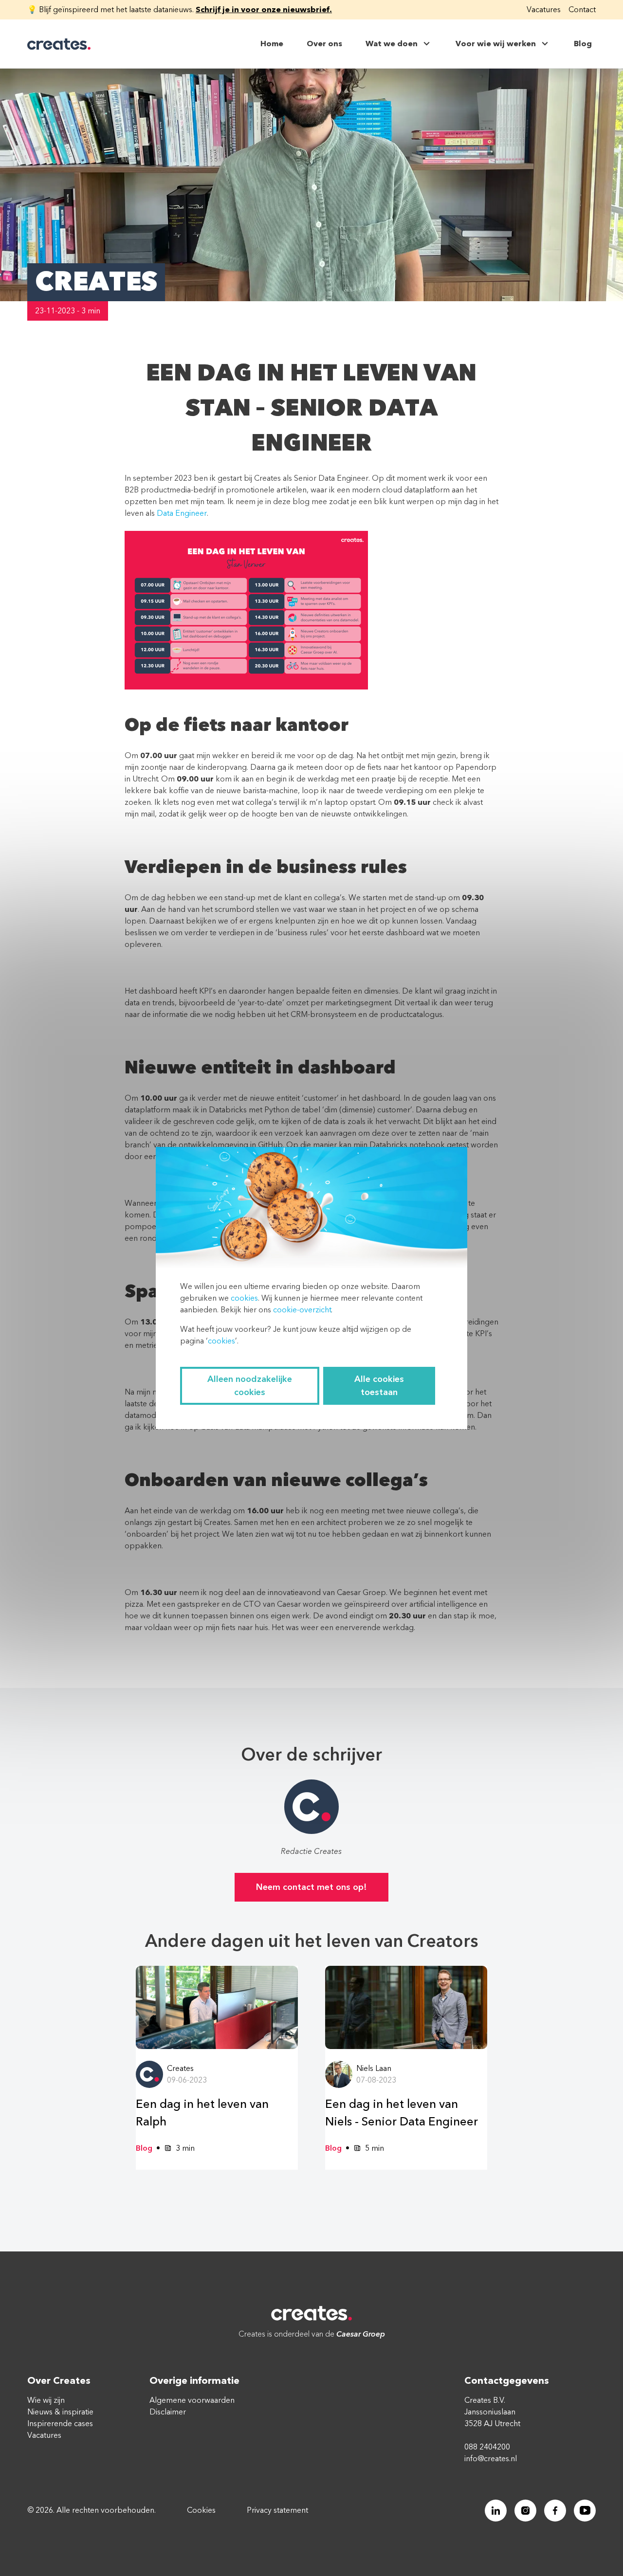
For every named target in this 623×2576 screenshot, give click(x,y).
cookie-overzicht (302, 1310)
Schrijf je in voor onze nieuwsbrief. (264, 10)
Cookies (201, 2510)
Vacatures (544, 10)
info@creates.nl (491, 2459)
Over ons (324, 44)
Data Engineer (182, 513)
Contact (582, 10)
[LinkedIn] (496, 2511)
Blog (583, 44)
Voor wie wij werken (496, 44)
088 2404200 (487, 2447)
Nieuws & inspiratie (60, 2412)
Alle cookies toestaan (379, 1386)
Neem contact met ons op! (311, 1887)
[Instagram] (525, 2511)
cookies (244, 1298)
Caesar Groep (361, 2334)
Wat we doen (392, 44)
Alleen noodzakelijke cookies (250, 1386)
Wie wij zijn (46, 2400)
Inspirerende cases (60, 2424)
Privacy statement (277, 2510)
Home (272, 44)
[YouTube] (585, 2511)
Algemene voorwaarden (192, 2400)
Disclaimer (168, 2412)
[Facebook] (555, 2511)
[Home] (59, 44)
